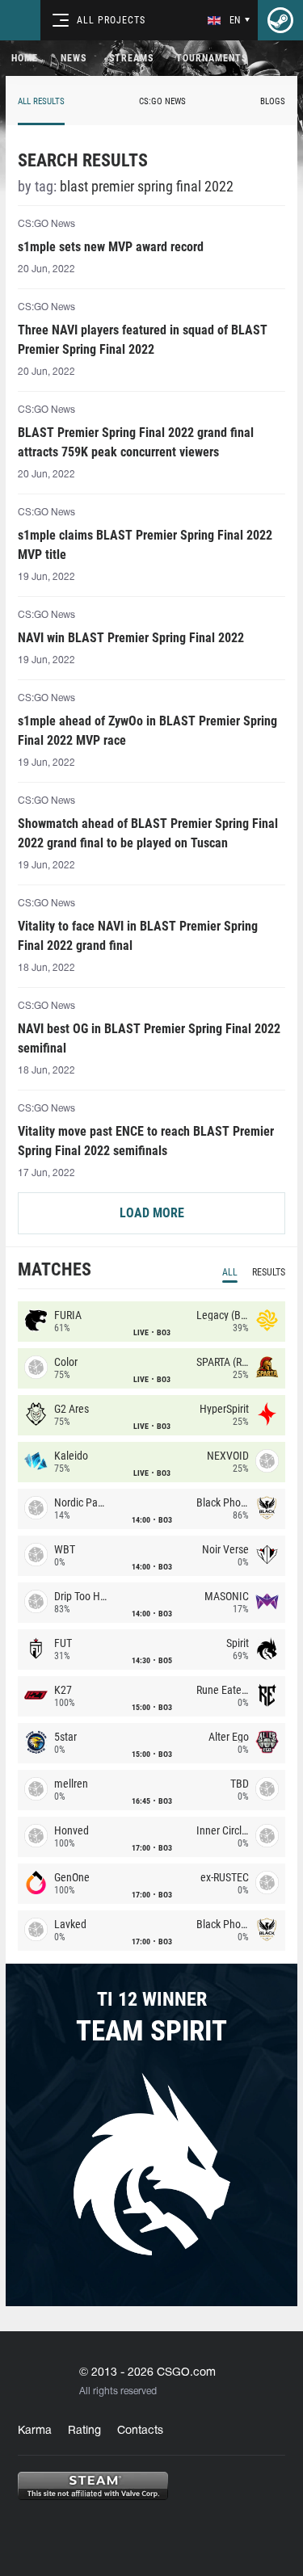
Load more (152, 1213)
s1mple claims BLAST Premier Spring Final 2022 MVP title (145, 545)
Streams (131, 58)
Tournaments (212, 58)
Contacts (140, 2431)
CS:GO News (162, 101)
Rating (84, 2431)
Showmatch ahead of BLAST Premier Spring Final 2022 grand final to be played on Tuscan (148, 833)
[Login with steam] (280, 20)
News (74, 58)
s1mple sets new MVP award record (111, 247)
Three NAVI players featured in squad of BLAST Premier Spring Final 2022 (143, 340)
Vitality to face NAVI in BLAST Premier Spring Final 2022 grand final (138, 936)
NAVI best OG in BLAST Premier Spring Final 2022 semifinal (149, 1038)
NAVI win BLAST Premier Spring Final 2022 (131, 638)
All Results (41, 101)
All (230, 1272)
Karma (35, 2431)
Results (269, 1272)
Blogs (273, 101)
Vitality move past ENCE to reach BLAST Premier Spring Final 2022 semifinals (146, 1141)
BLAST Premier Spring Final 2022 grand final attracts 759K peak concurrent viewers (136, 442)
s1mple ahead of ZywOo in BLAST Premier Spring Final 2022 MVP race (147, 731)
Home (25, 58)
